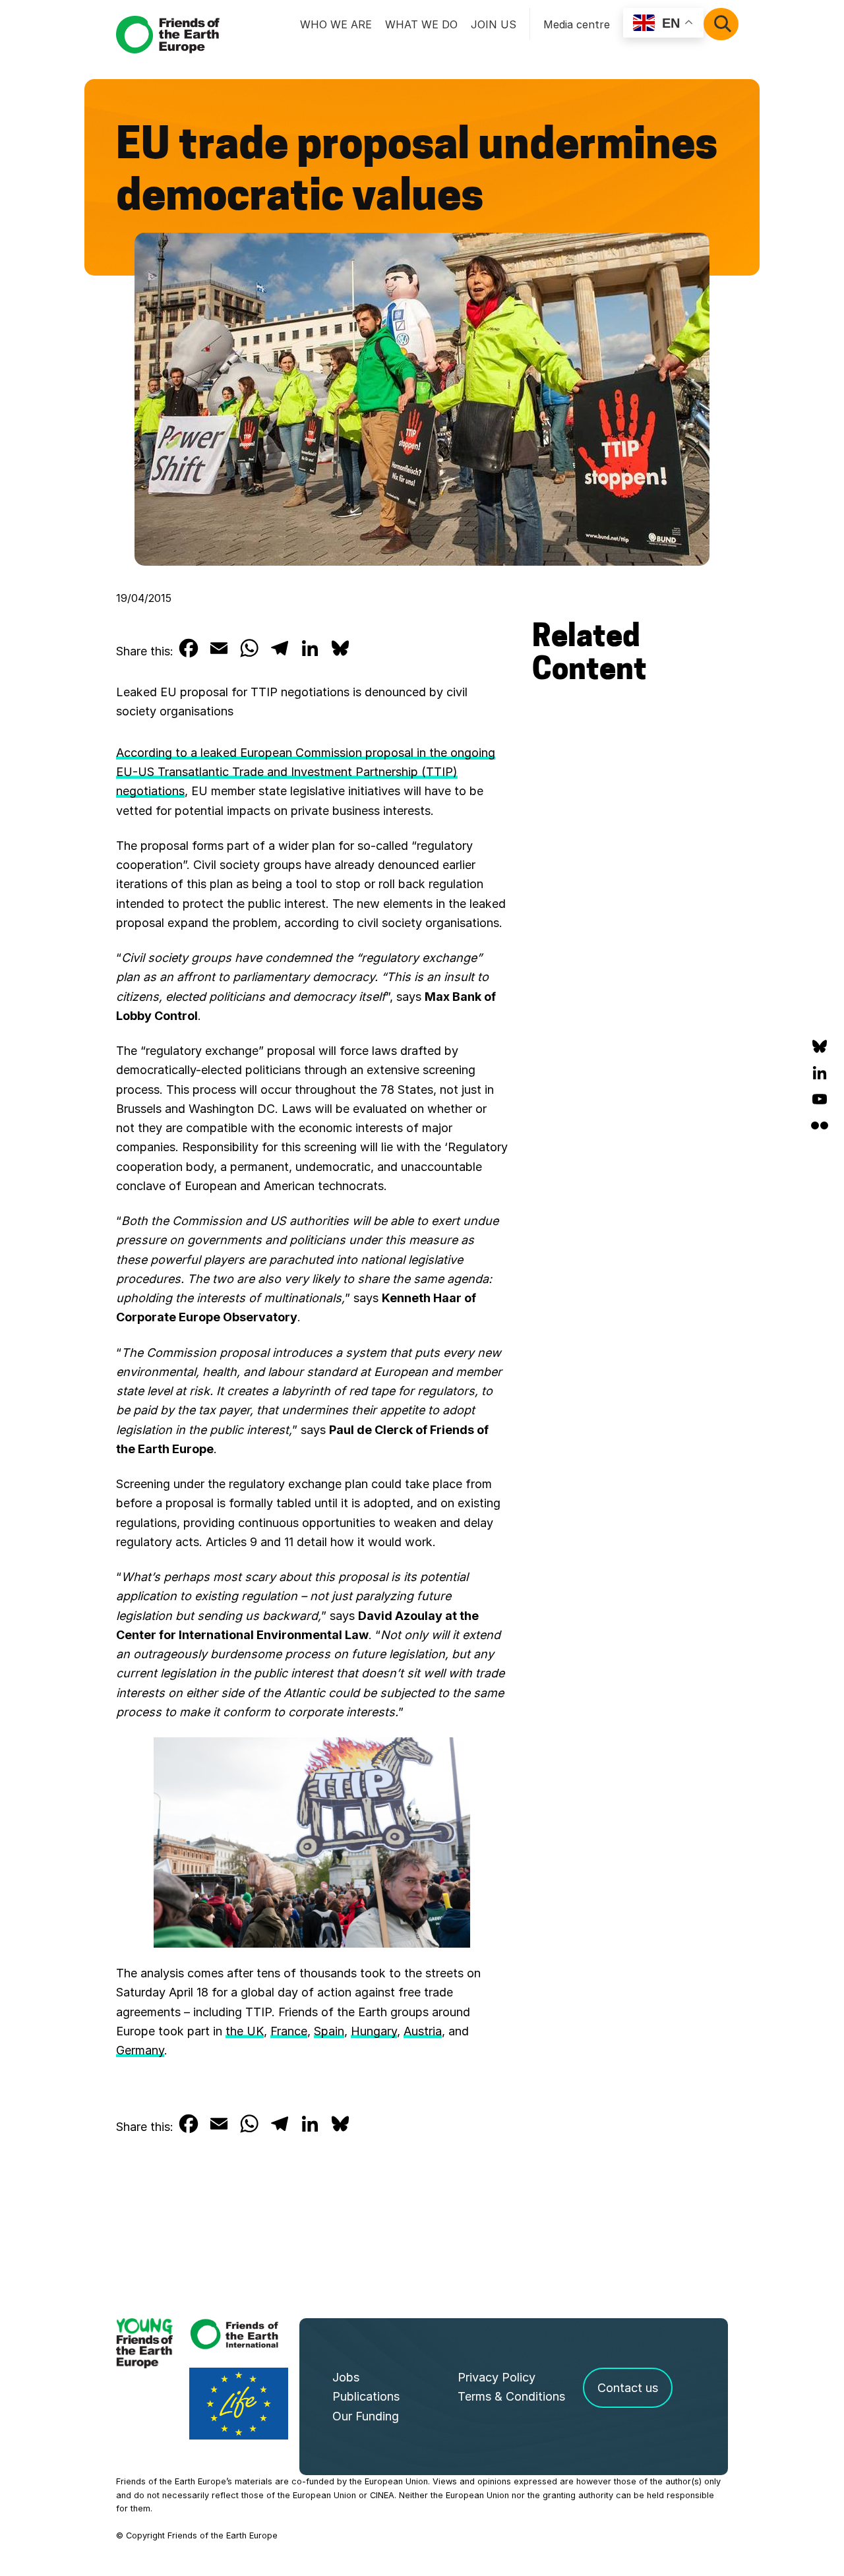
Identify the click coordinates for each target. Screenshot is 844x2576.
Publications (366, 2396)
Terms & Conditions (511, 2396)
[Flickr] (820, 1125)
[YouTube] (820, 1099)
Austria (423, 2031)
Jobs (346, 2377)
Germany (140, 2050)
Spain (329, 2031)
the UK (245, 2031)
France (289, 2031)
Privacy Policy (497, 2377)
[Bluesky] (820, 1046)
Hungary (374, 2031)
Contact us (628, 2388)
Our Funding (366, 2416)
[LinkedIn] (820, 1073)
